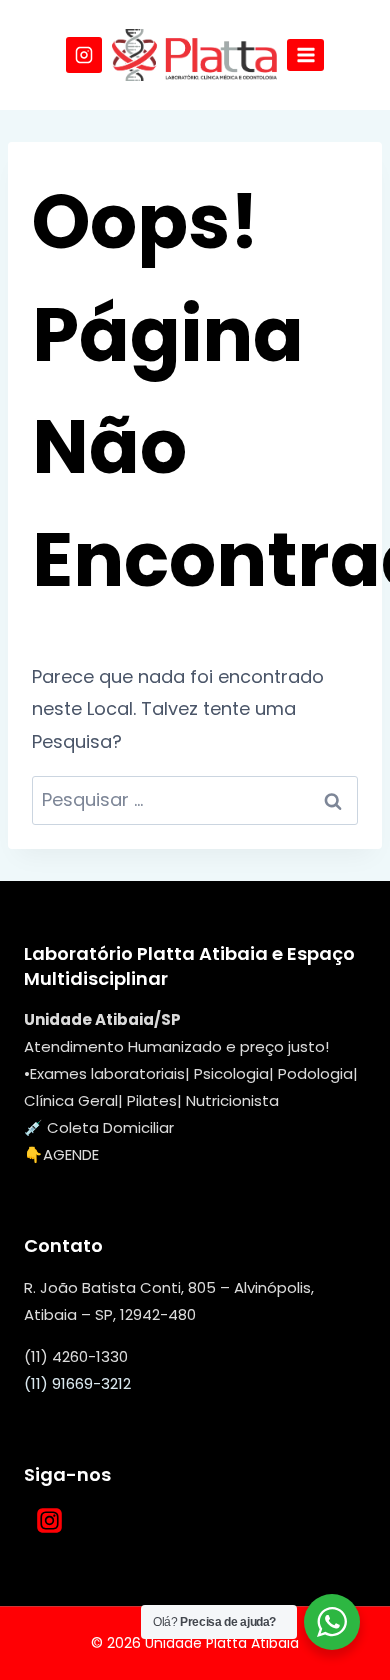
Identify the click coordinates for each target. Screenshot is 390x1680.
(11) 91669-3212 (77, 1383)
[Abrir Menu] (305, 54)
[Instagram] (84, 55)
